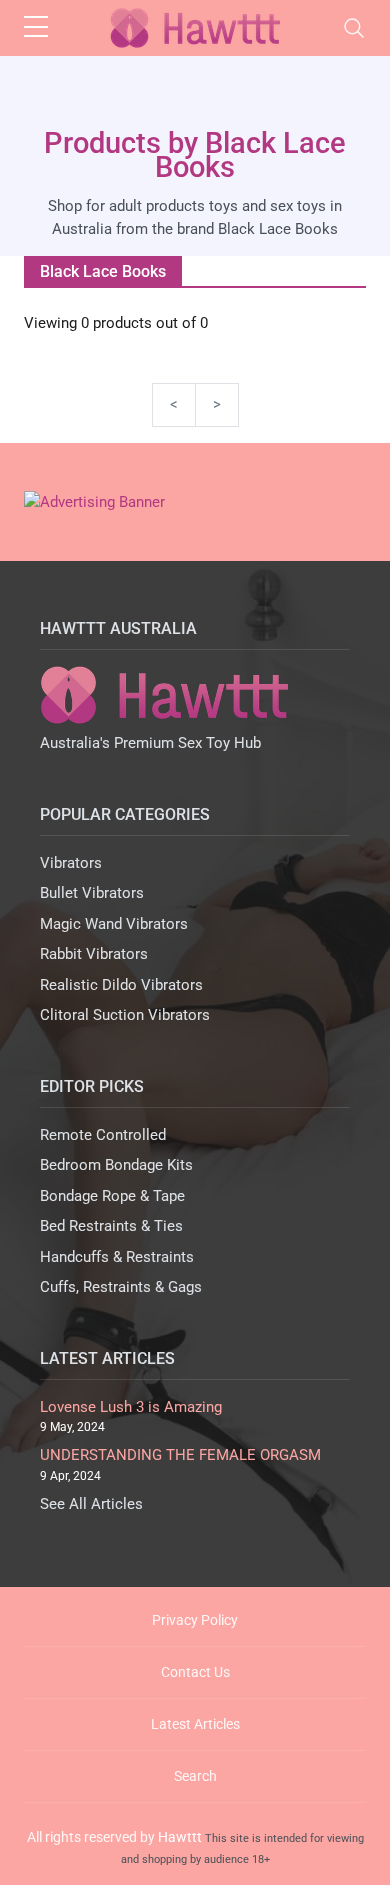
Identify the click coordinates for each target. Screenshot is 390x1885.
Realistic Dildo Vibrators (121, 985)
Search (195, 1776)
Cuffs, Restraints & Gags (121, 1287)
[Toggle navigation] (354, 28)
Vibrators (71, 863)
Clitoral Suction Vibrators (125, 1015)
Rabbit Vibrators (94, 954)
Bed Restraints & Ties (111, 1226)
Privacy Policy (195, 1620)
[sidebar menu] (36, 28)
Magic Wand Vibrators (114, 924)
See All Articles (91, 1504)
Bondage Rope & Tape (112, 1196)
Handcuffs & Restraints (117, 1257)
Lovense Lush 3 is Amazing (131, 1407)
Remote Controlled (103, 1135)
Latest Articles (195, 1724)
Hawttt (180, 1837)
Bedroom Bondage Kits (116, 1165)
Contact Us (195, 1672)
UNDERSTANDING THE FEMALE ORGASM (180, 1455)
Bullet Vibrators (92, 893)
